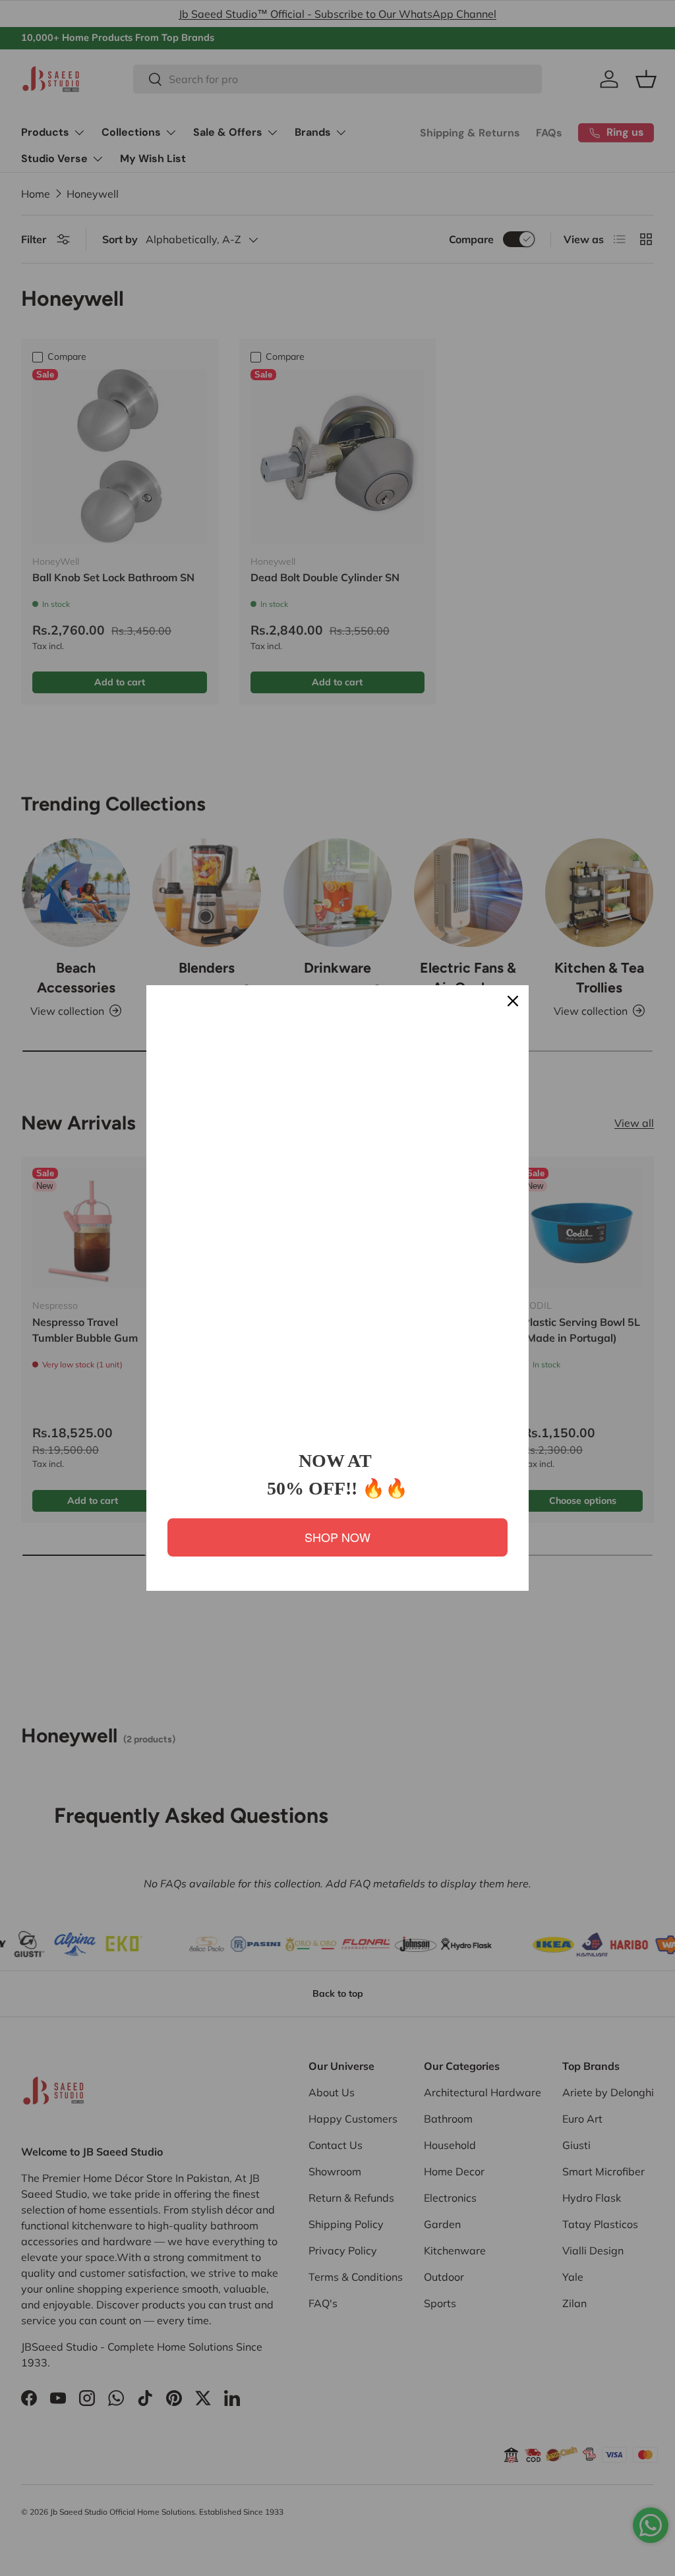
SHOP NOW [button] (337, 1537)
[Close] (513, 1001)
